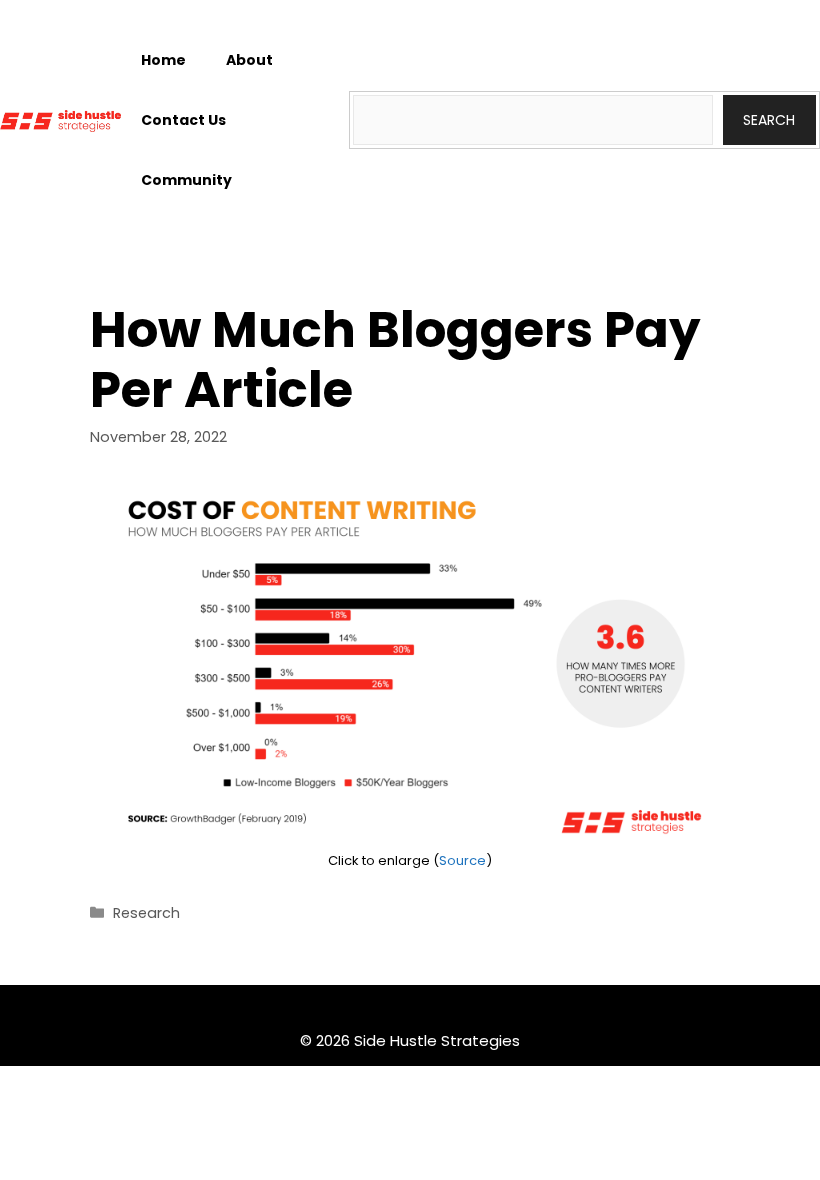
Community (186, 180)
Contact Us (183, 120)
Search (769, 120)
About (249, 60)
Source (462, 860)
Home (163, 60)
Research (146, 913)
